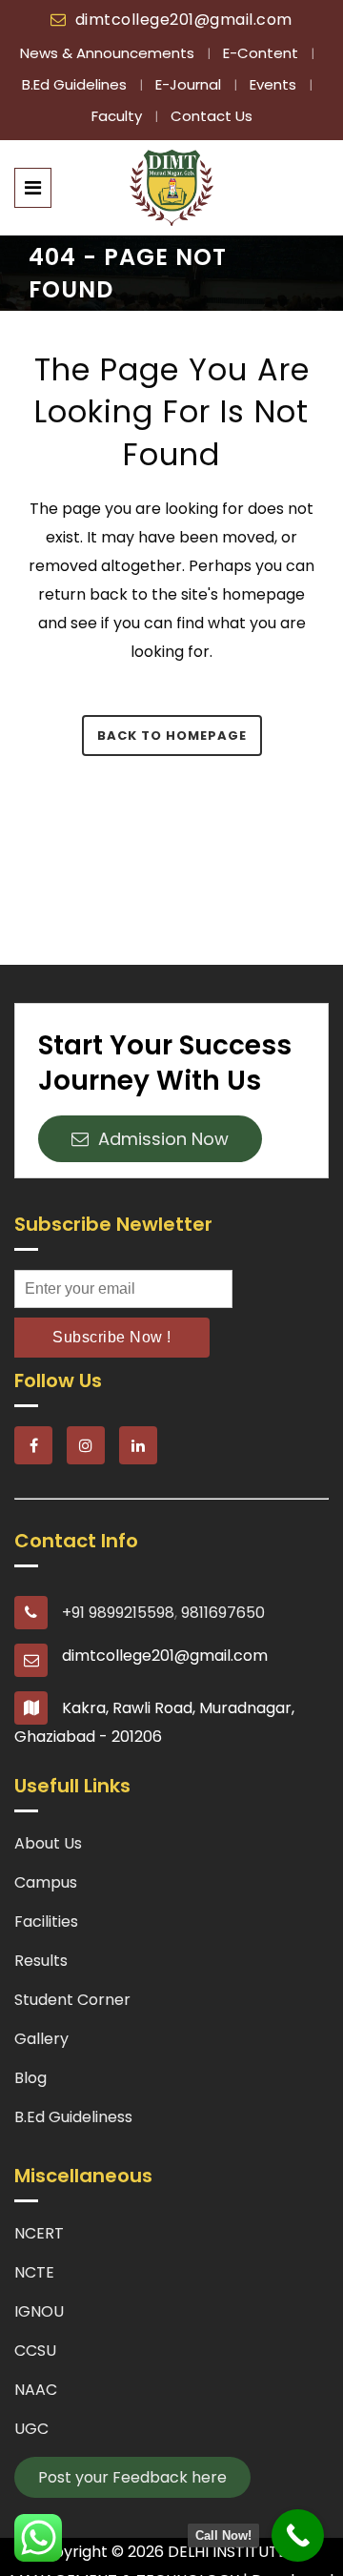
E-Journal (190, 84)
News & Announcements (109, 53)
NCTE (34, 2272)
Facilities (46, 1922)
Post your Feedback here (132, 2477)
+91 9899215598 (118, 1613)
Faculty (119, 116)
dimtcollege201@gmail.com (184, 20)
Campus (46, 1882)
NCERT (39, 2233)
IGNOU (39, 2311)
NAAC (36, 2390)
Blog (30, 2078)
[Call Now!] (298, 2535)
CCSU (35, 2351)
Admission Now (159, 1139)
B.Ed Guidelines (76, 84)
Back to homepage (172, 736)
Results (41, 1961)
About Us (48, 1843)
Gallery (41, 2039)
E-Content (262, 53)
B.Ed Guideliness (73, 2117)
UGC (31, 2429)
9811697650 (223, 1613)
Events (275, 84)
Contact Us (212, 116)
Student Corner (72, 2000)
